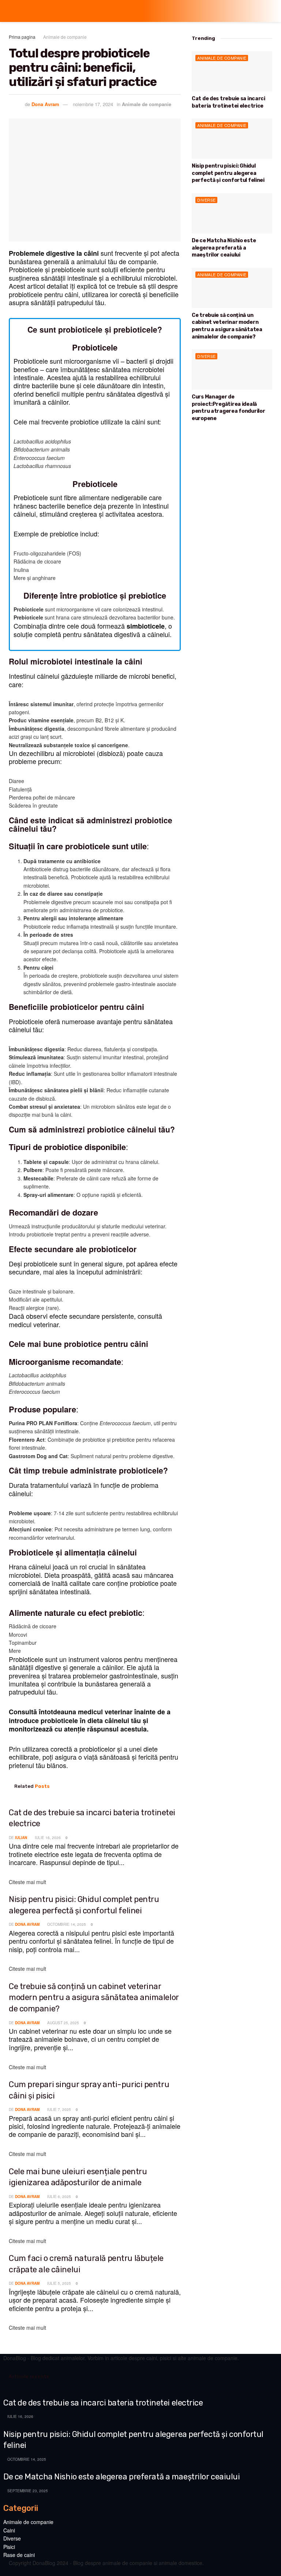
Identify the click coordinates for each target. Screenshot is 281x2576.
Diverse (207, 200)
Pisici (9, 2547)
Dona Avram (45, 104)
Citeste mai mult (27, 1882)
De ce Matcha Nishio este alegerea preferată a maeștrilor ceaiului (224, 248)
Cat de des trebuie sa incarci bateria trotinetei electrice (103, 2403)
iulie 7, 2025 (59, 2109)
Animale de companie (65, 37)
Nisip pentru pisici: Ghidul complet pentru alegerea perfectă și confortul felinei (228, 173)
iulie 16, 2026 (47, 1838)
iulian (21, 1838)
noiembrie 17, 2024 (93, 104)
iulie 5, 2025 (59, 2283)
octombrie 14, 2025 (66, 1924)
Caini (9, 2530)
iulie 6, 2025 (59, 2197)
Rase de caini (19, 2555)
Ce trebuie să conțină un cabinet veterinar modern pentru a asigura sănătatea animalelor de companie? (94, 1997)
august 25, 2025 (63, 2023)
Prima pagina (22, 37)
